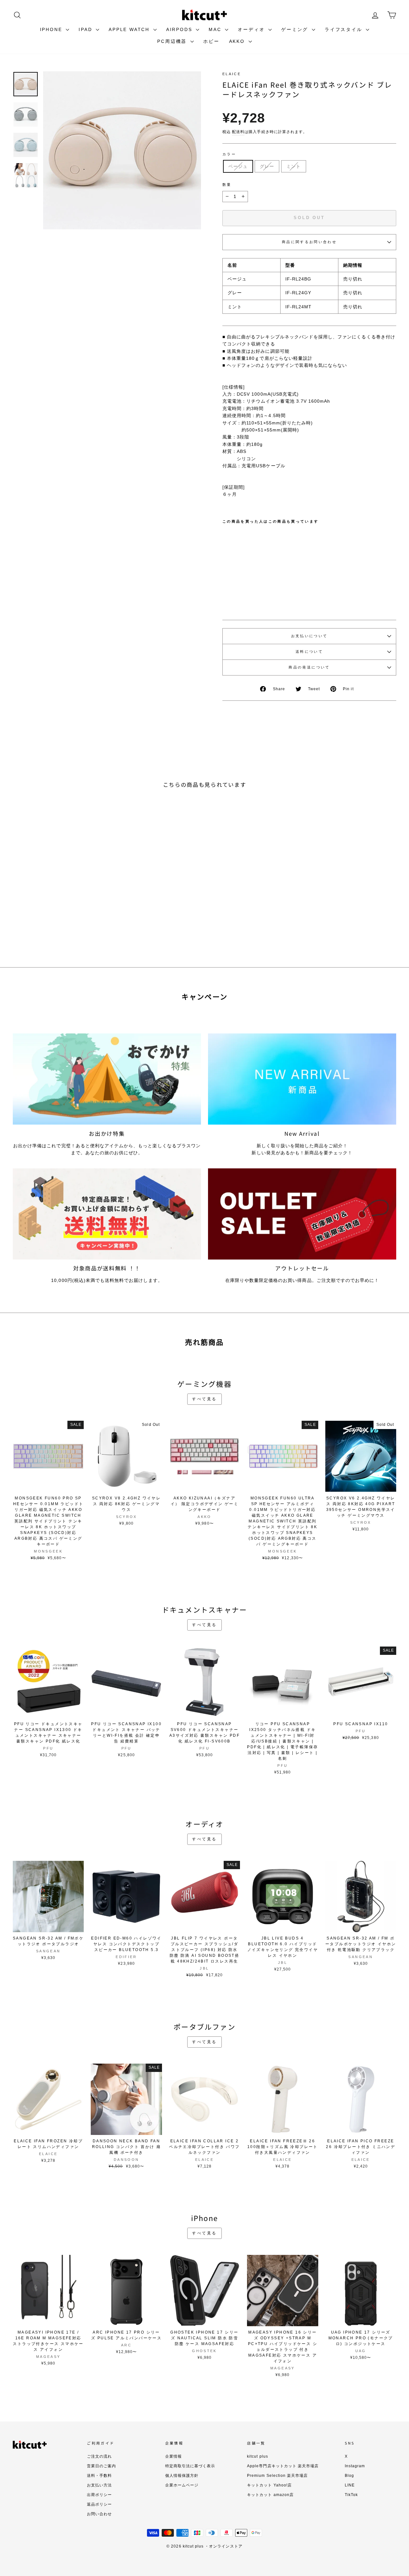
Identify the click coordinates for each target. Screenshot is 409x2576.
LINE (350, 2485)
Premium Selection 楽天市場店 (277, 2476)
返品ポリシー (99, 2504)
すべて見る (204, 1399)
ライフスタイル (344, 29)
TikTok (351, 2495)
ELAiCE (232, 74)
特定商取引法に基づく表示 (190, 2466)
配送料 (238, 132)
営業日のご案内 (101, 2466)
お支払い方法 (99, 2485)
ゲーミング (296, 29)
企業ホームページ (182, 2485)
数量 (227, 185)
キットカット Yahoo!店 (269, 2485)
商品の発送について (309, 667)
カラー (229, 154)
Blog (349, 2476)
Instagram (355, 2466)
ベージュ (238, 166)
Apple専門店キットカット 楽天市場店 (283, 2466)
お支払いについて (309, 636)
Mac (216, 29)
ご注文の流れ (99, 2456)
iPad (86, 29)
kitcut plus (258, 2456)
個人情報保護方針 (182, 2476)
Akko (238, 41)
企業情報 (174, 2456)
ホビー (211, 41)
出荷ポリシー (99, 2495)
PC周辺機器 (173, 41)
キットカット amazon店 (270, 2495)
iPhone (52, 29)
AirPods (180, 29)
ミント (293, 166)
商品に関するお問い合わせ (309, 242)
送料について (309, 652)
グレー (267, 166)
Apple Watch (130, 29)
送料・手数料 (99, 2476)
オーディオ (252, 29)
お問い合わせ (99, 2514)
